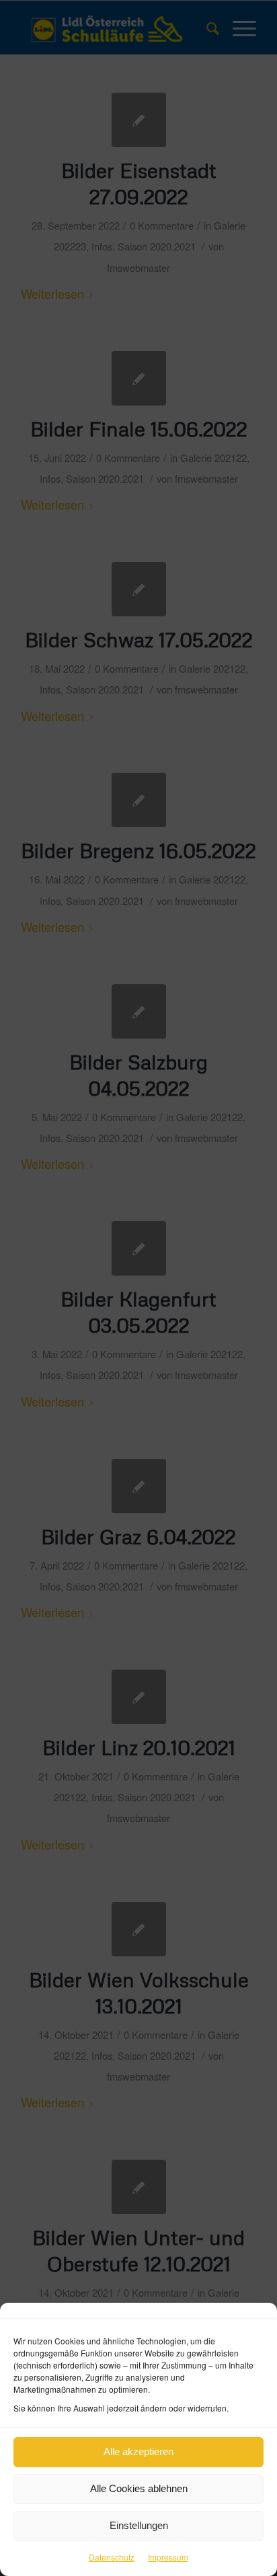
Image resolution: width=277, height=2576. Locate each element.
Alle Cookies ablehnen (139, 2488)
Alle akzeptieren (138, 2451)
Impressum (168, 2557)
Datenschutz (112, 2557)
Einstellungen (139, 2525)
